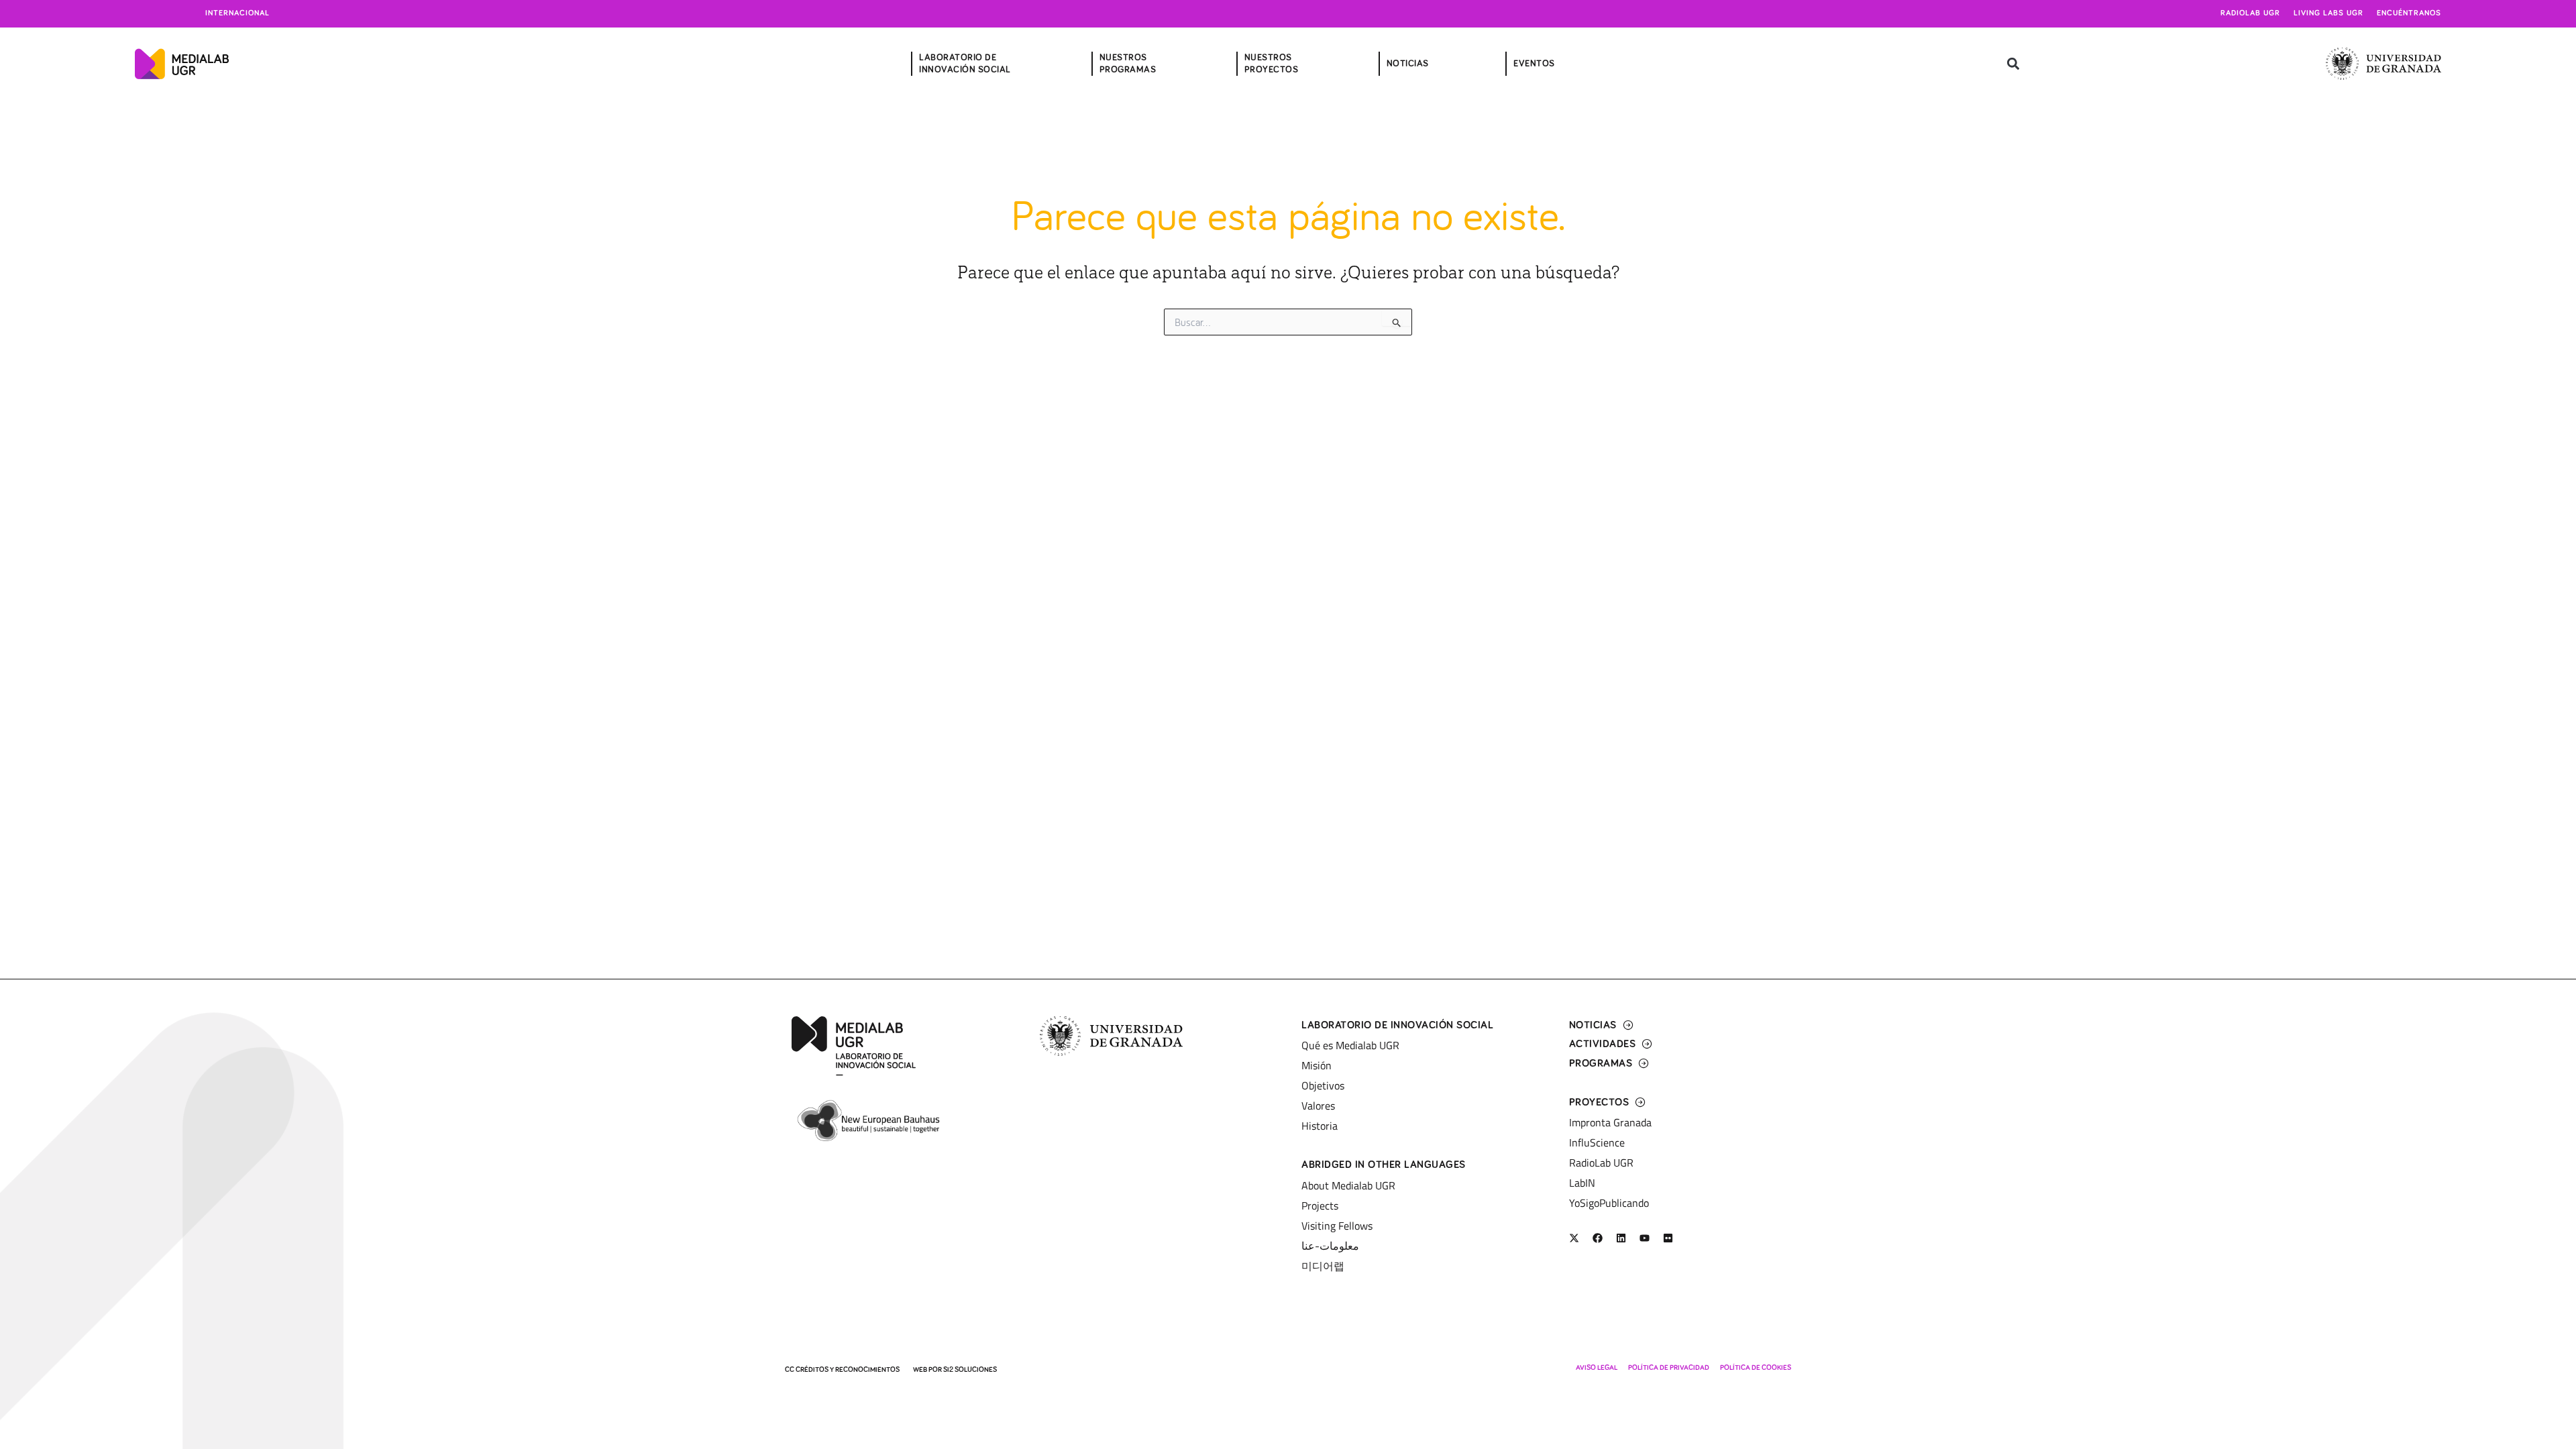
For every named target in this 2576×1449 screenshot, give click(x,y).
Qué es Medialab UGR (1350, 1045)
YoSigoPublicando (1609, 1203)
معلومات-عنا (1330, 1246)
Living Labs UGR (2328, 13)
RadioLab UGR (1601, 1163)
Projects (1320, 1205)
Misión (1317, 1065)
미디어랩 (1323, 1266)
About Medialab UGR (1348, 1185)
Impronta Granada (1610, 1122)
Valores (1318, 1106)
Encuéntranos (2409, 13)
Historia (1320, 1126)
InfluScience (1597, 1142)
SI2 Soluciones (970, 1370)
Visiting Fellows (1337, 1226)
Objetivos (1323, 1085)
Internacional (237, 13)
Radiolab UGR (2250, 13)
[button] (2013, 64)
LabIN (1582, 1183)
